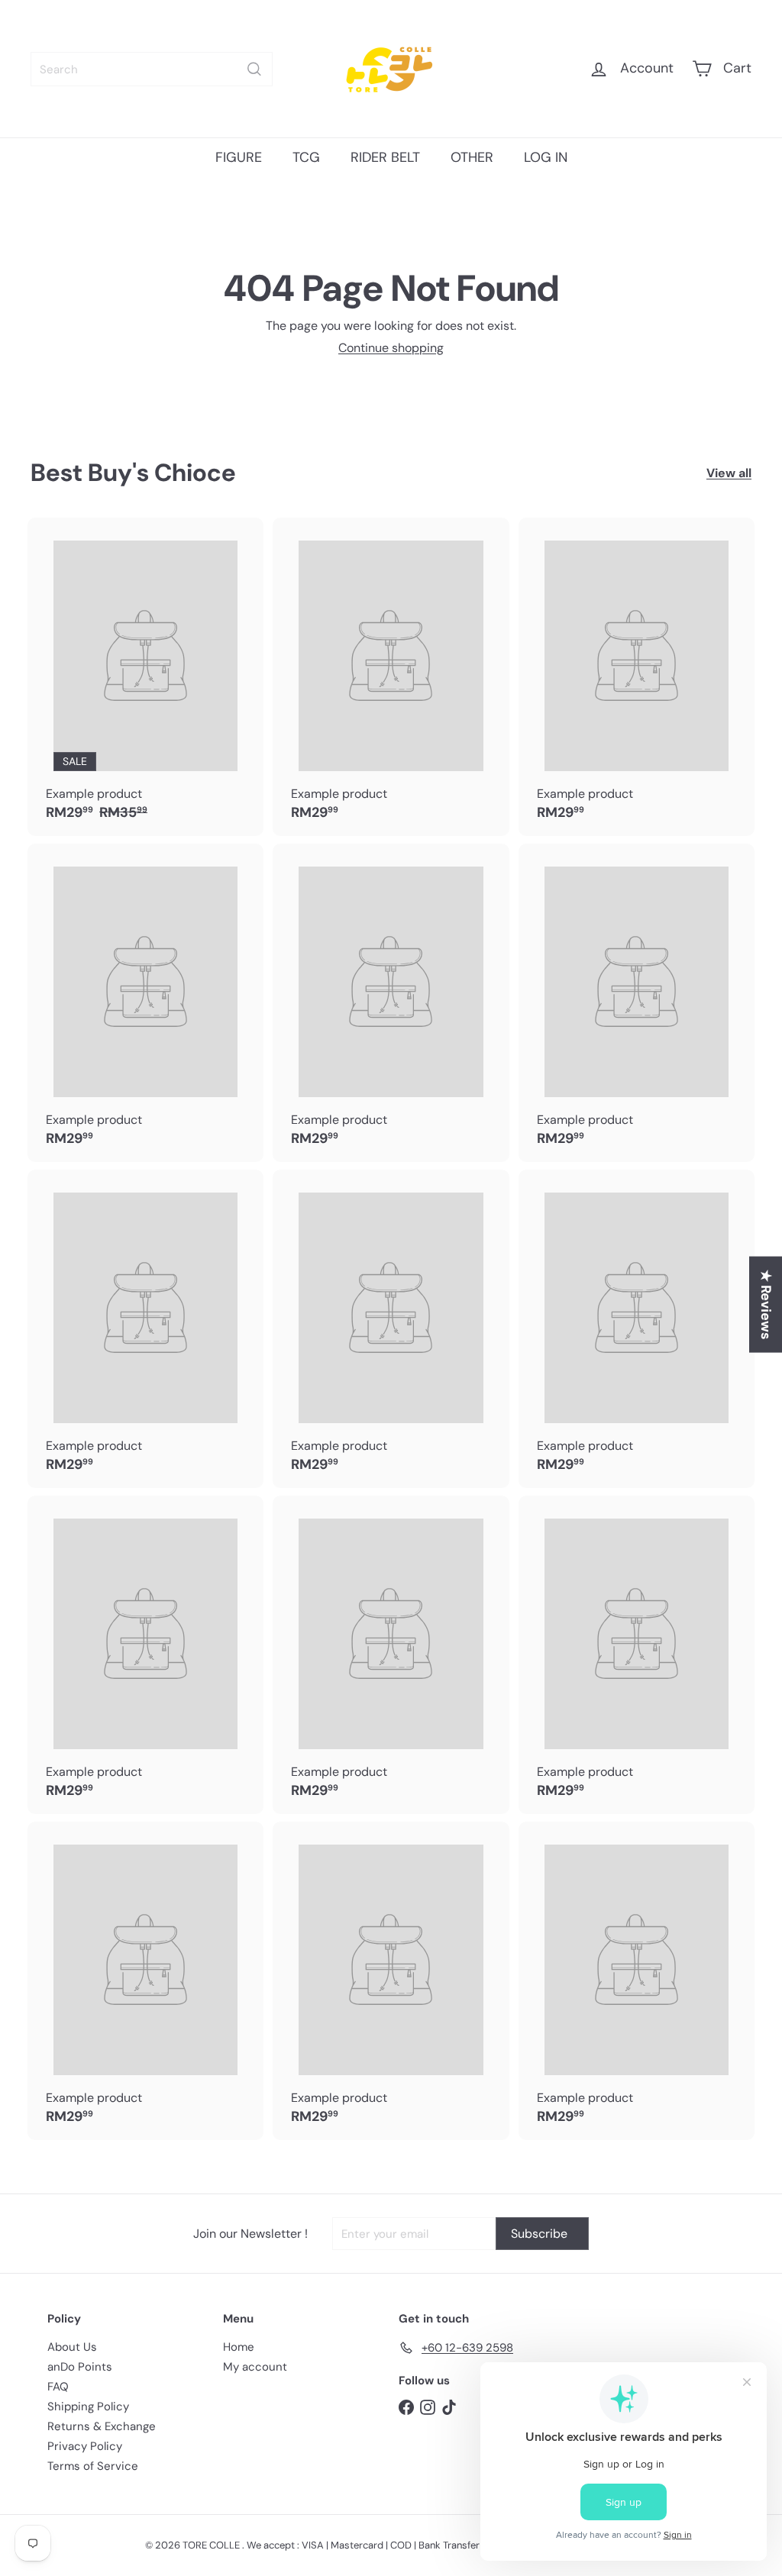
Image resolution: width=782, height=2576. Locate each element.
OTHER (472, 157)
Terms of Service (93, 2466)
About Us (72, 2347)
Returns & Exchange (102, 2426)
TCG (306, 157)
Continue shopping (391, 348)
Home (239, 2347)
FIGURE (239, 157)
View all (729, 473)
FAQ (58, 2387)
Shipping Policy (88, 2407)
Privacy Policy (85, 2446)
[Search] (254, 69)
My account (255, 2367)
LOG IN (546, 157)
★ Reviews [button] (766, 1305)
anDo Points (80, 2367)
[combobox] (152, 69)
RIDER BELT (385, 157)
